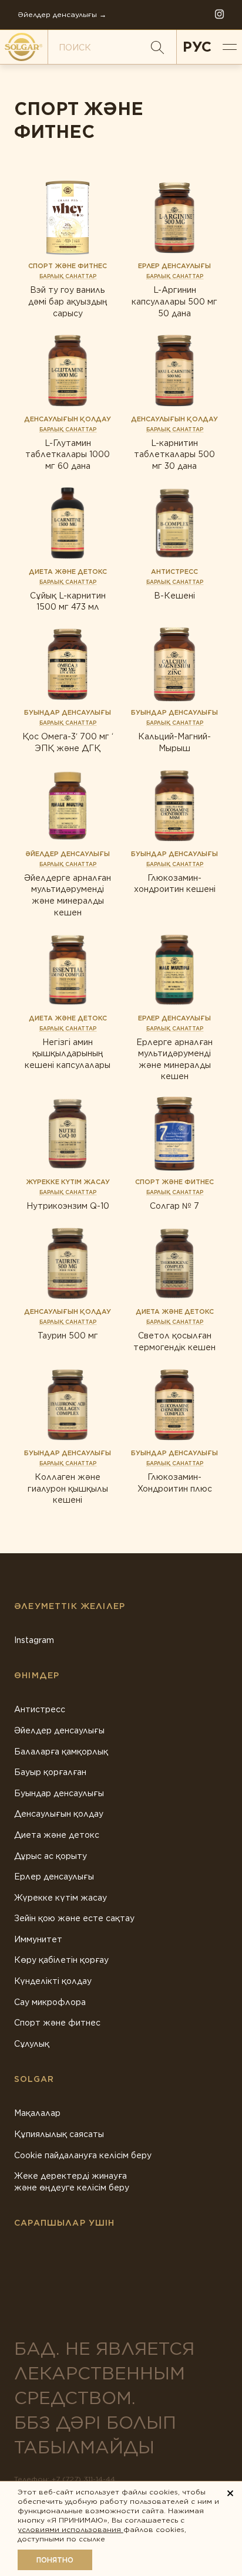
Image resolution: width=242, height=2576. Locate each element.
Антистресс (40, 1709)
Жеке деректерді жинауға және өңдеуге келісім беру (72, 2182)
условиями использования (70, 2529)
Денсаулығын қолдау (59, 1814)
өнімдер (37, 1675)
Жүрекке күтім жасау (60, 1898)
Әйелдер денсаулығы (59, 1730)
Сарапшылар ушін (65, 2223)
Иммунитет (38, 1939)
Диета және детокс (57, 1835)
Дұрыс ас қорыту (51, 1856)
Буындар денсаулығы (59, 1793)
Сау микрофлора (50, 2002)
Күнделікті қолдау (53, 1981)
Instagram (34, 1640)
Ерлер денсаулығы (54, 1877)
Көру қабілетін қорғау (61, 1960)
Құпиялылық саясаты (59, 2134)
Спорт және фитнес (57, 2023)
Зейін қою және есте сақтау (74, 1918)
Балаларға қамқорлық (61, 1752)
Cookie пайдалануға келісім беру (83, 2155)
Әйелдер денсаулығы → (62, 14)
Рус (197, 47)
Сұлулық (32, 2044)
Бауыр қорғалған (50, 1772)
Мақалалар (37, 2113)
